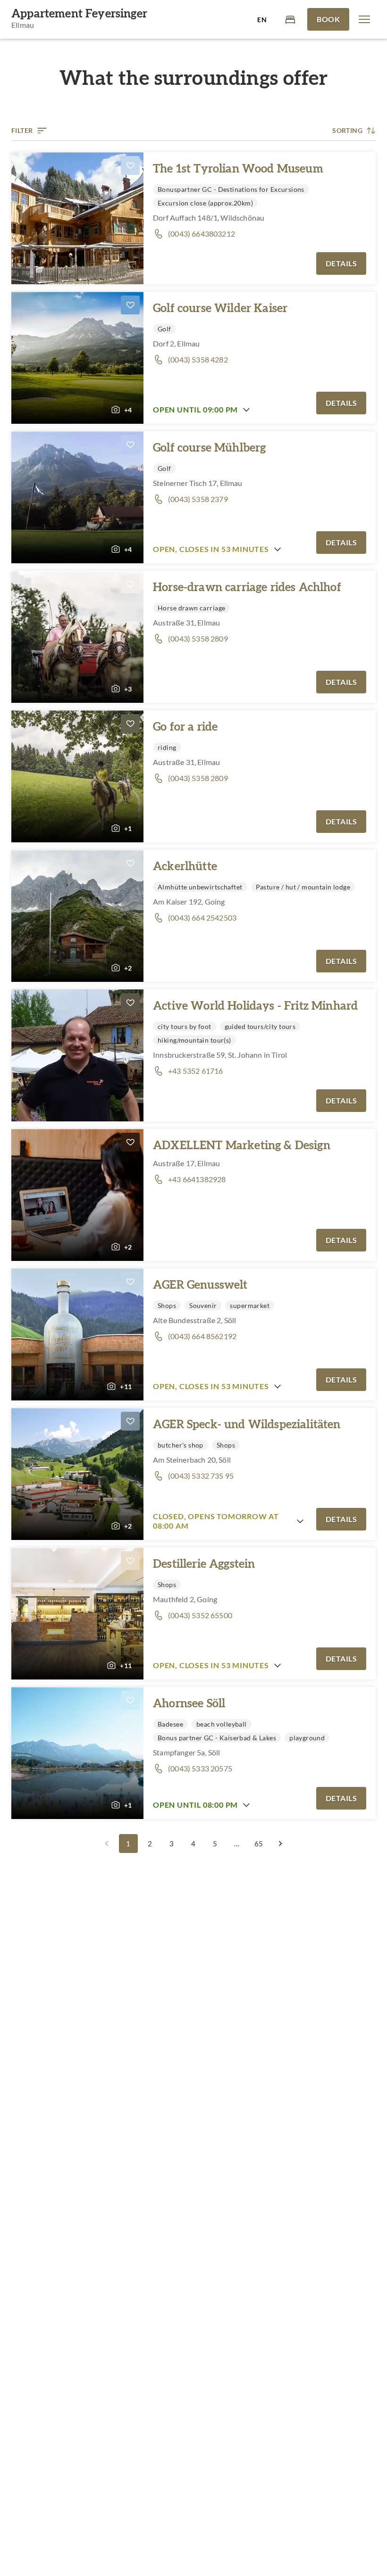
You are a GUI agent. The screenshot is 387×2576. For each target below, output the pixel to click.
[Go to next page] (280, 1844)
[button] (364, 19)
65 (259, 1844)
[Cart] (290, 19)
